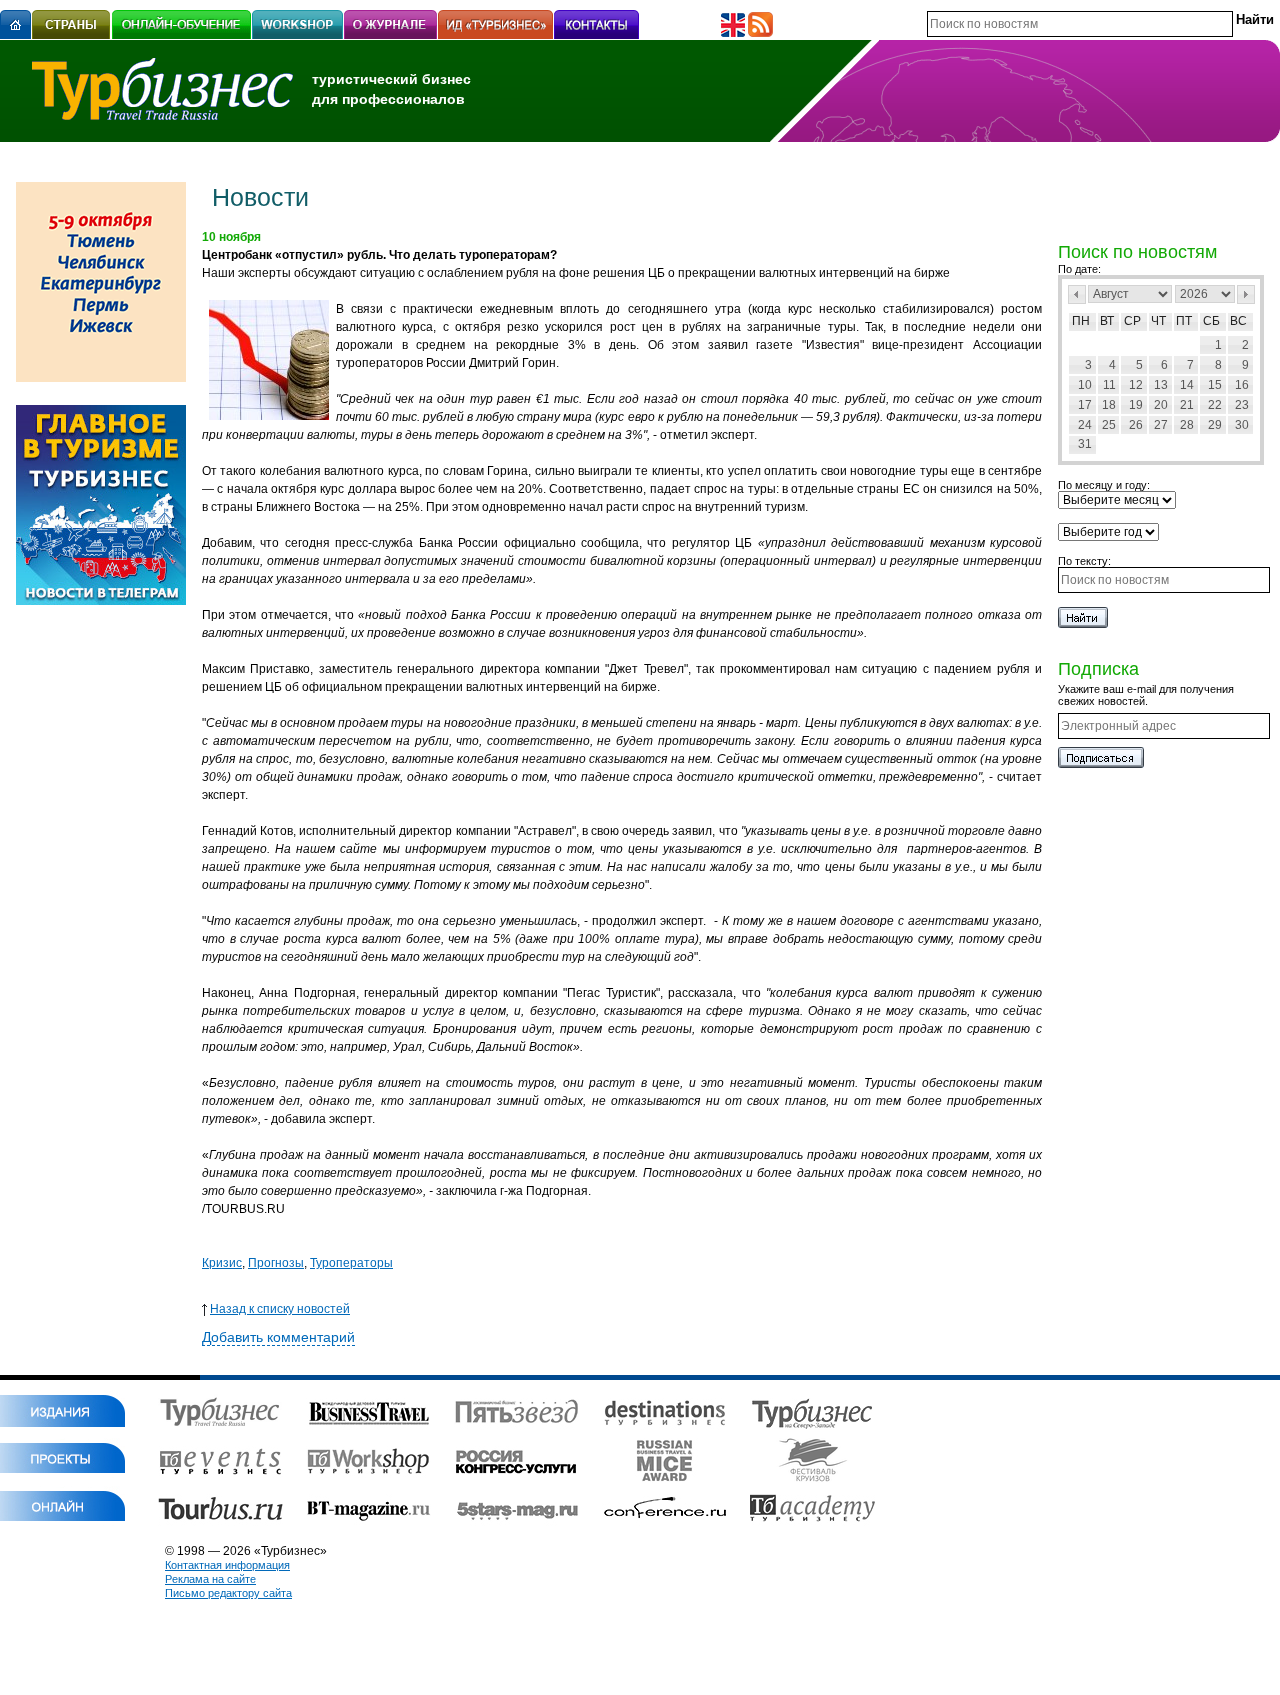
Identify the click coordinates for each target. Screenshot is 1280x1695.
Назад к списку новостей (280, 1309)
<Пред (1077, 294)
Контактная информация (227, 1565)
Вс (1238, 321)
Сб (1211, 321)
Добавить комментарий (278, 1337)
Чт (1158, 321)
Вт (1107, 321)
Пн (1081, 321)
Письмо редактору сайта (228, 1593)
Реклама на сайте (210, 1579)
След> (1246, 294)
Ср (1132, 321)
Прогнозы (276, 1263)
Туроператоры (351, 1263)
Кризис (222, 1263)
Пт (1184, 321)
